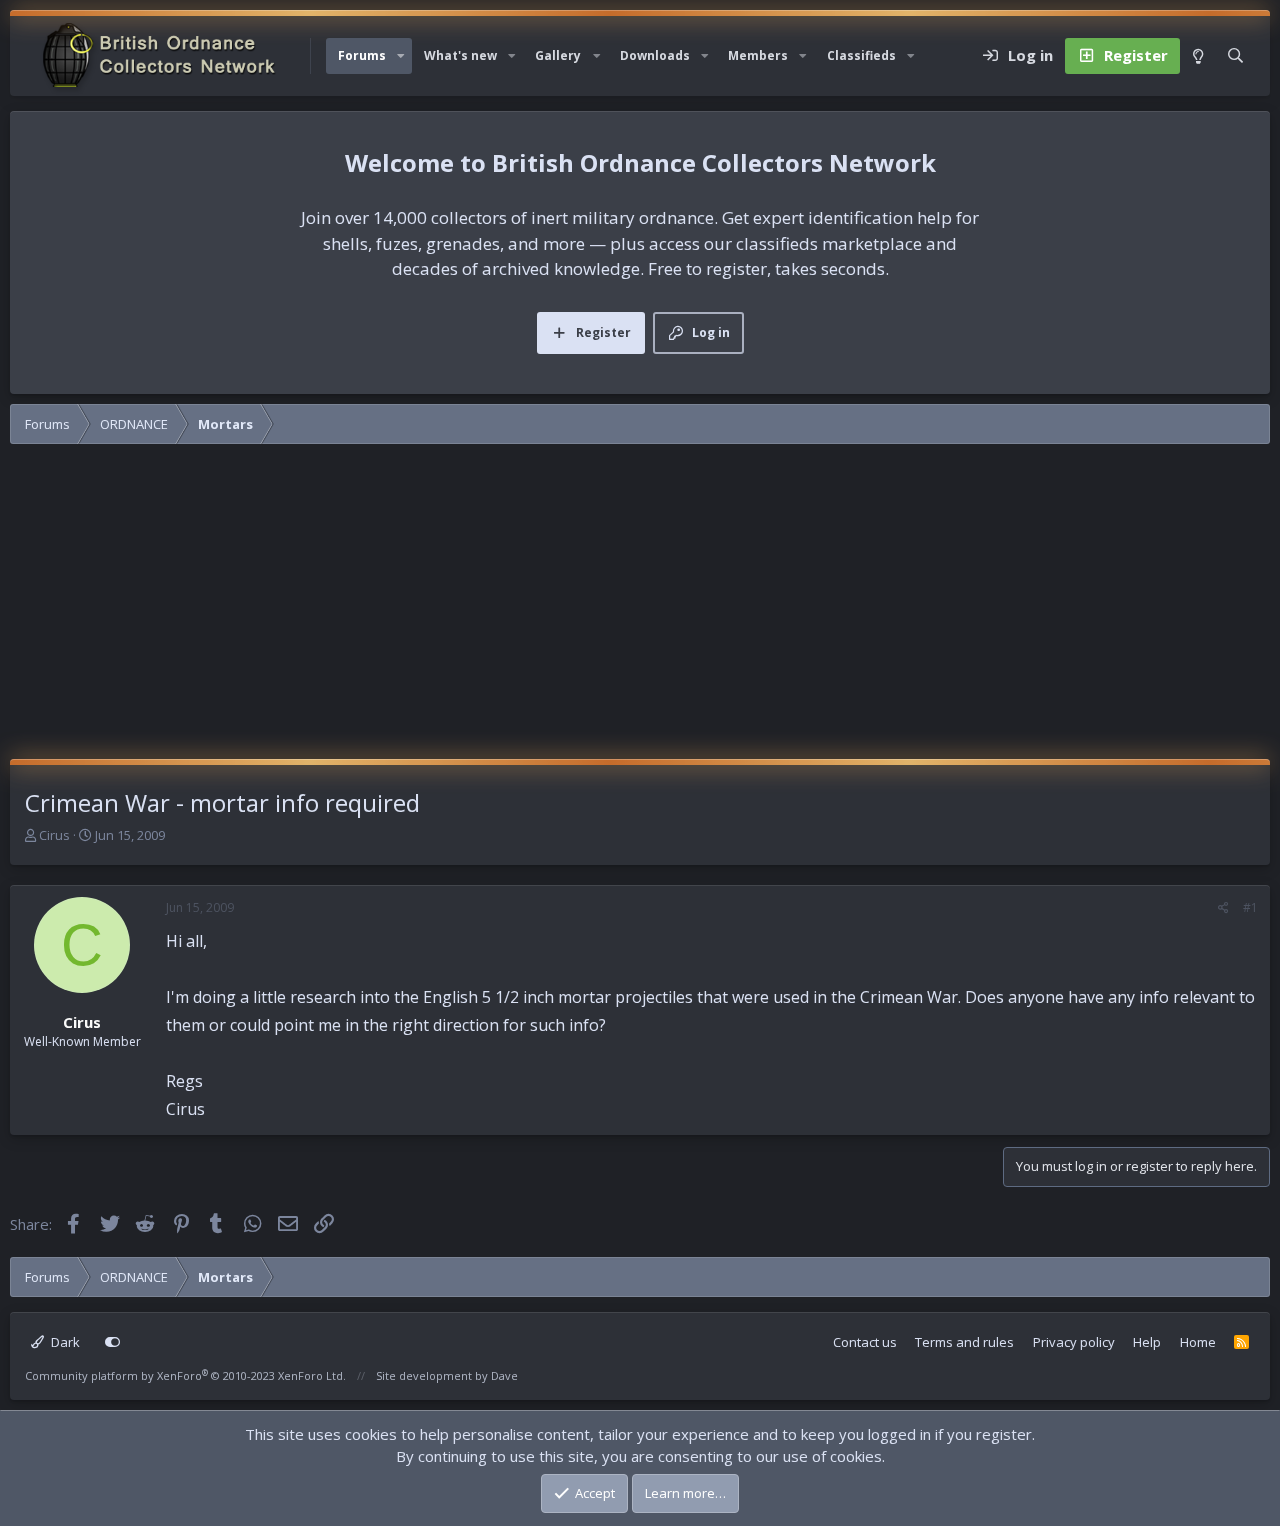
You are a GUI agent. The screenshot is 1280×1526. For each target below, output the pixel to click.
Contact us (865, 1342)
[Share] (1223, 908)
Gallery (558, 55)
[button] (401, 56)
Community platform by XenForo (185, 1375)
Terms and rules (964, 1342)
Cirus (54, 835)
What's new (460, 55)
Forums (362, 55)
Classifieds (861, 55)
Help (1147, 1342)
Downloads (655, 55)
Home (1198, 1342)
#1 (1250, 907)
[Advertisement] (640, 609)
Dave (504, 1375)
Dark (64, 1342)
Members (758, 55)
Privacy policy (1074, 1342)
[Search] (1235, 56)
